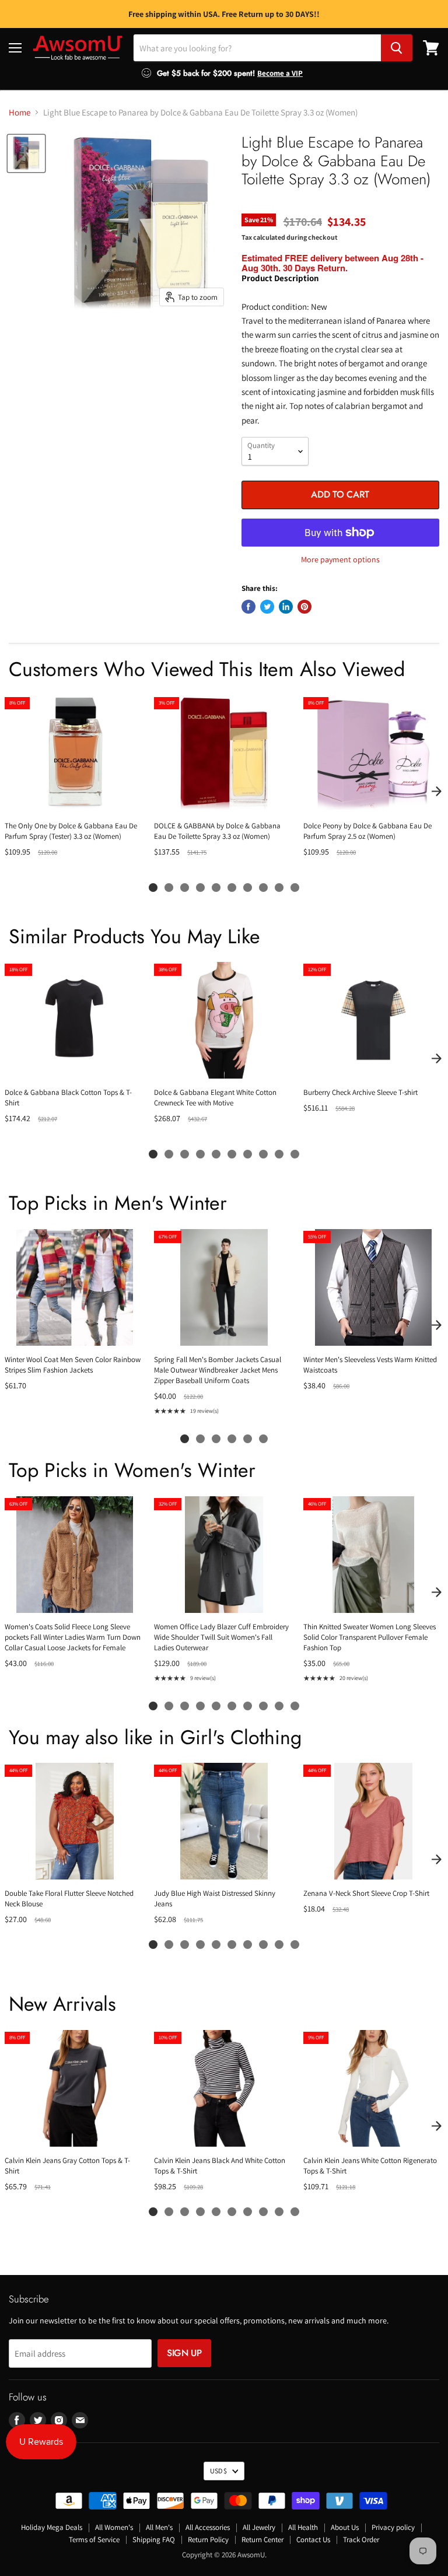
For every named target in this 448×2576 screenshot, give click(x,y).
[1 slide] (153, 888)
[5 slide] (216, 888)
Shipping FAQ (154, 2540)
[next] (436, 792)
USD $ (218, 2471)
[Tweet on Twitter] (267, 607)
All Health (303, 2527)
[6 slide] (232, 888)
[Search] (397, 48)
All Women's (114, 2527)
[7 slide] (248, 888)
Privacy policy (393, 2527)
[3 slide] (185, 888)
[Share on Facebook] (249, 607)
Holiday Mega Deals (52, 2527)
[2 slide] (169, 888)
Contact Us (313, 2540)
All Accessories (208, 2527)
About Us (345, 2527)
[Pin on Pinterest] (304, 607)
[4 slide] (200, 888)
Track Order (361, 2540)
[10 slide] (295, 888)
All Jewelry (259, 2527)
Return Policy (208, 2540)
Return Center (262, 2540)
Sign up (184, 2353)
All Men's (159, 2527)
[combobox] (257, 48)
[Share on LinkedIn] (286, 607)
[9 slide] (279, 888)
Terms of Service (94, 2540)
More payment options (340, 559)
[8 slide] (263, 888)
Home (20, 112)
